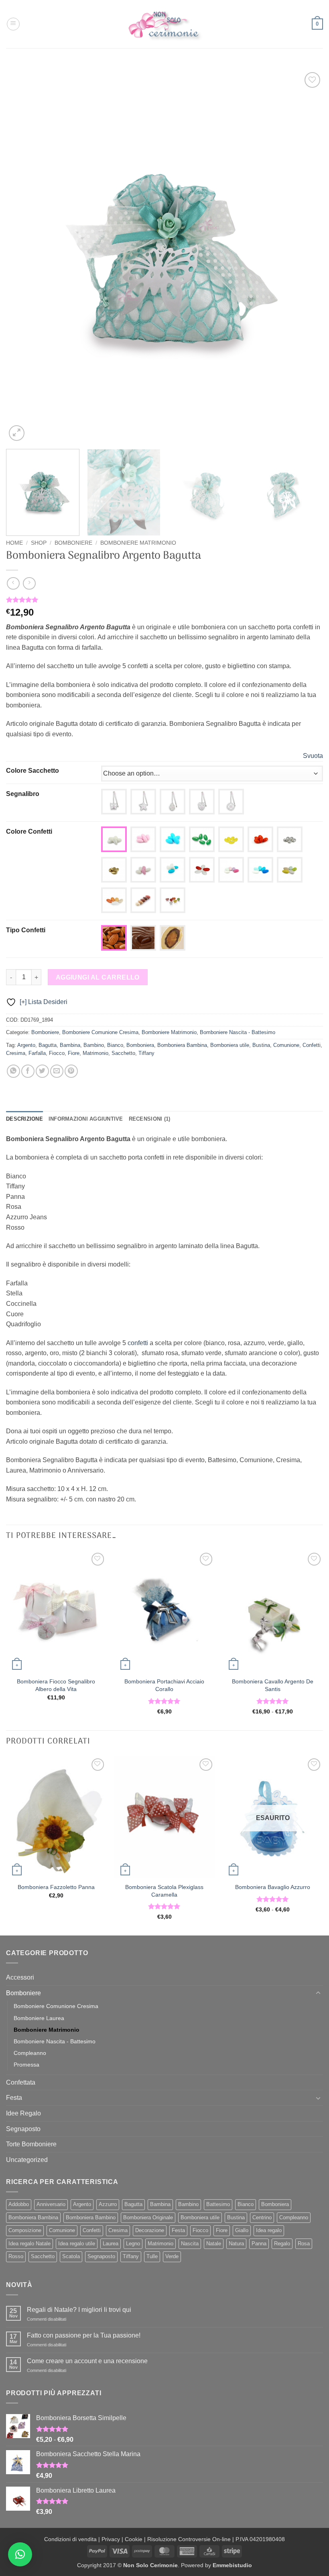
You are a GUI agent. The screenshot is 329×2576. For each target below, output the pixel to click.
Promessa (26, 2065)
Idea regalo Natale (29, 2244)
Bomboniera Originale (148, 2217)
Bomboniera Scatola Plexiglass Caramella (164, 1891)
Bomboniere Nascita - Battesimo (238, 1032)
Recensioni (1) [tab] (150, 1119)
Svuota (313, 756)
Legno (133, 2244)
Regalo (282, 2244)
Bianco (115, 1045)
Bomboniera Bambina (182, 1045)
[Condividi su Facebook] (28, 1071)
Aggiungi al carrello (98, 977)
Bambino (94, 1045)
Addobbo (19, 2204)
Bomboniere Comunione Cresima (100, 1032)
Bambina (70, 1045)
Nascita (190, 2244)
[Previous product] (29, 583)
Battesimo (218, 2204)
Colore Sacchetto (32, 771)
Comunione (286, 1045)
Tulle (152, 2256)
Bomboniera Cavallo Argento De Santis (273, 1685)
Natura (236, 2244)
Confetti (312, 1045)
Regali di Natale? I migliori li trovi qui (79, 2310)
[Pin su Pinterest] (71, 1071)
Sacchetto (123, 1053)
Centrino (262, 2217)
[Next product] (13, 583)
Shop (39, 543)
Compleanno (30, 2053)
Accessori (20, 1977)
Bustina (261, 1045)
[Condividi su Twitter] (42, 1071)
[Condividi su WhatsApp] (13, 1071)
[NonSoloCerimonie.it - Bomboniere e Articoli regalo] (164, 24)
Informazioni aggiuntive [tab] (86, 1119)
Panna (259, 2244)
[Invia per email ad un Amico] (57, 1071)
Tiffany (146, 1053)
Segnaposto (23, 2129)
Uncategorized (27, 2160)
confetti (138, 1343)
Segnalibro (23, 794)
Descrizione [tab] (24, 1119)
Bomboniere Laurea (39, 2018)
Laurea (111, 2244)
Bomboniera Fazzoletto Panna (56, 1887)
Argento (26, 1045)
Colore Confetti (29, 831)
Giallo (242, 2230)
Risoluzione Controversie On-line (189, 2539)
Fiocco (57, 1053)
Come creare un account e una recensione (87, 2361)
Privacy (111, 2539)
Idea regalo (269, 2230)
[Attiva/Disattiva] (318, 1993)
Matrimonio (95, 1053)
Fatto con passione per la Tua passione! (84, 2335)
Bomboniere (73, 543)
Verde (172, 2256)
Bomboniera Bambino (91, 2217)
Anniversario (51, 2204)
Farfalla (37, 1053)
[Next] (307, 257)
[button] (13, 24)
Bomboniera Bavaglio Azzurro (273, 1887)
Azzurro (108, 2204)
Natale (214, 2244)
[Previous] (22, 257)
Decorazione (150, 2230)
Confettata (21, 2082)
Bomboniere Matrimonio (138, 543)
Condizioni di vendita (70, 2539)
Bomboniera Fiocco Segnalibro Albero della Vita (56, 1685)
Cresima (16, 1053)
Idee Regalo (23, 2113)
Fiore (74, 1053)
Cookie (134, 2539)
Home (14, 543)
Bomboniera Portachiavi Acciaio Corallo (164, 1685)
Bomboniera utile (230, 1045)
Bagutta (48, 1045)
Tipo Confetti (26, 930)
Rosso (16, 2256)
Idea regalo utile (77, 2244)
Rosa (304, 2244)
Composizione (25, 2230)
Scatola (71, 2256)
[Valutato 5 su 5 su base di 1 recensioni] (164, 600)
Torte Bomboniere (31, 2144)
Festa (14, 2098)
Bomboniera (140, 1045)
